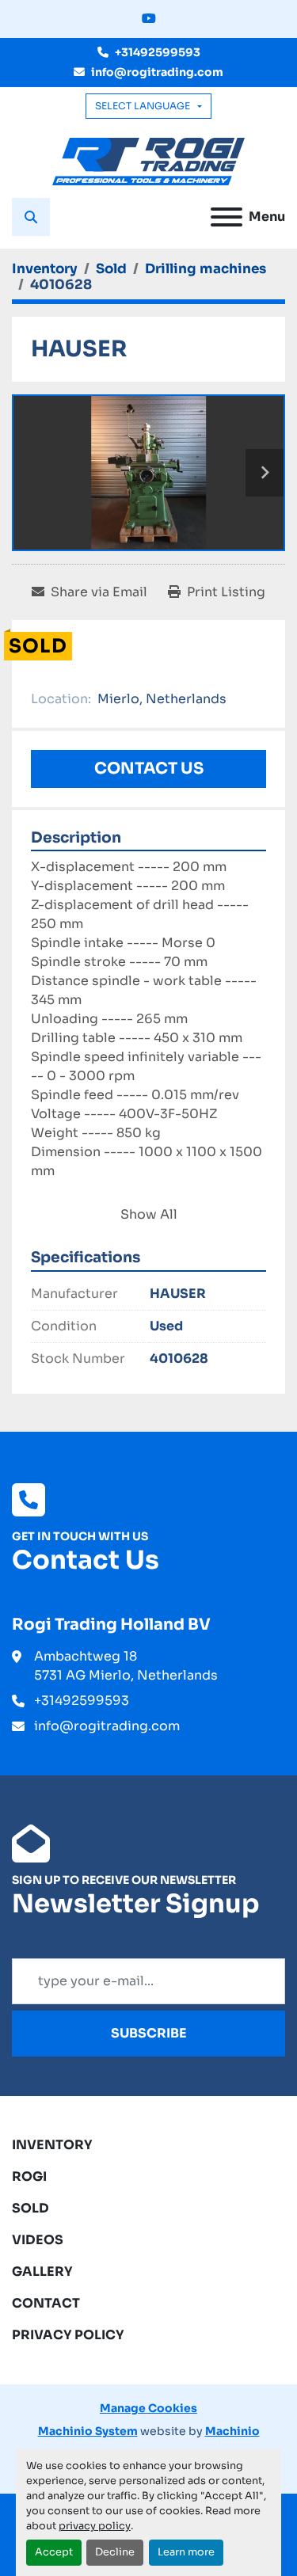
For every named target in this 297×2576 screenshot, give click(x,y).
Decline (115, 2552)
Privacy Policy (68, 2335)
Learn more (186, 2552)
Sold (30, 2208)
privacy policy (95, 2526)
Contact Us (149, 769)
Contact (46, 2303)
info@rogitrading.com (157, 72)
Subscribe (149, 2033)
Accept (54, 2552)
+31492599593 (158, 52)
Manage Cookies (148, 2408)
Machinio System (88, 2431)
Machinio (232, 2431)
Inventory (52, 2145)
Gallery (42, 2272)
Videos (38, 2240)
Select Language (143, 106)
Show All (149, 1214)
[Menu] (227, 217)
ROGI (29, 2176)
